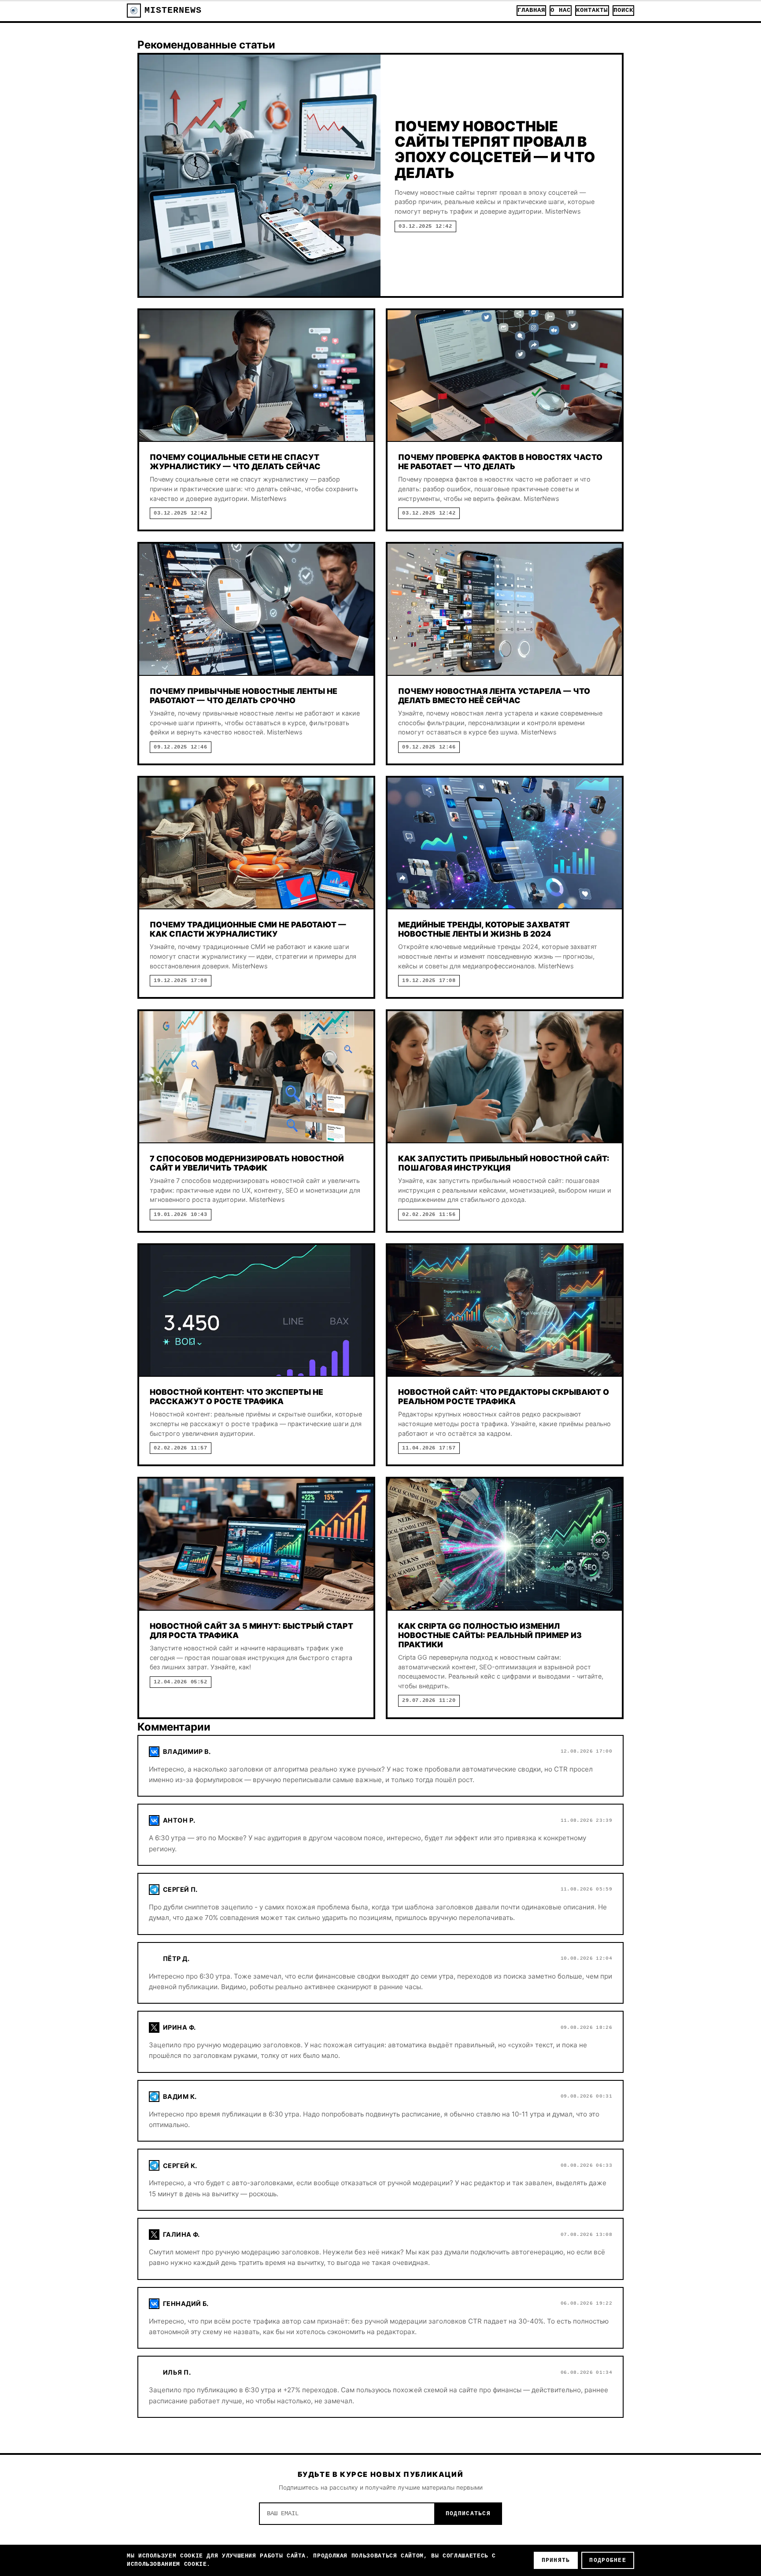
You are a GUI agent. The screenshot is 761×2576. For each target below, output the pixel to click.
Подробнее (608, 2560)
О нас (560, 10)
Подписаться (468, 2514)
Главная (532, 10)
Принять (556, 2560)
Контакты (592, 10)
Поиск (623, 10)
